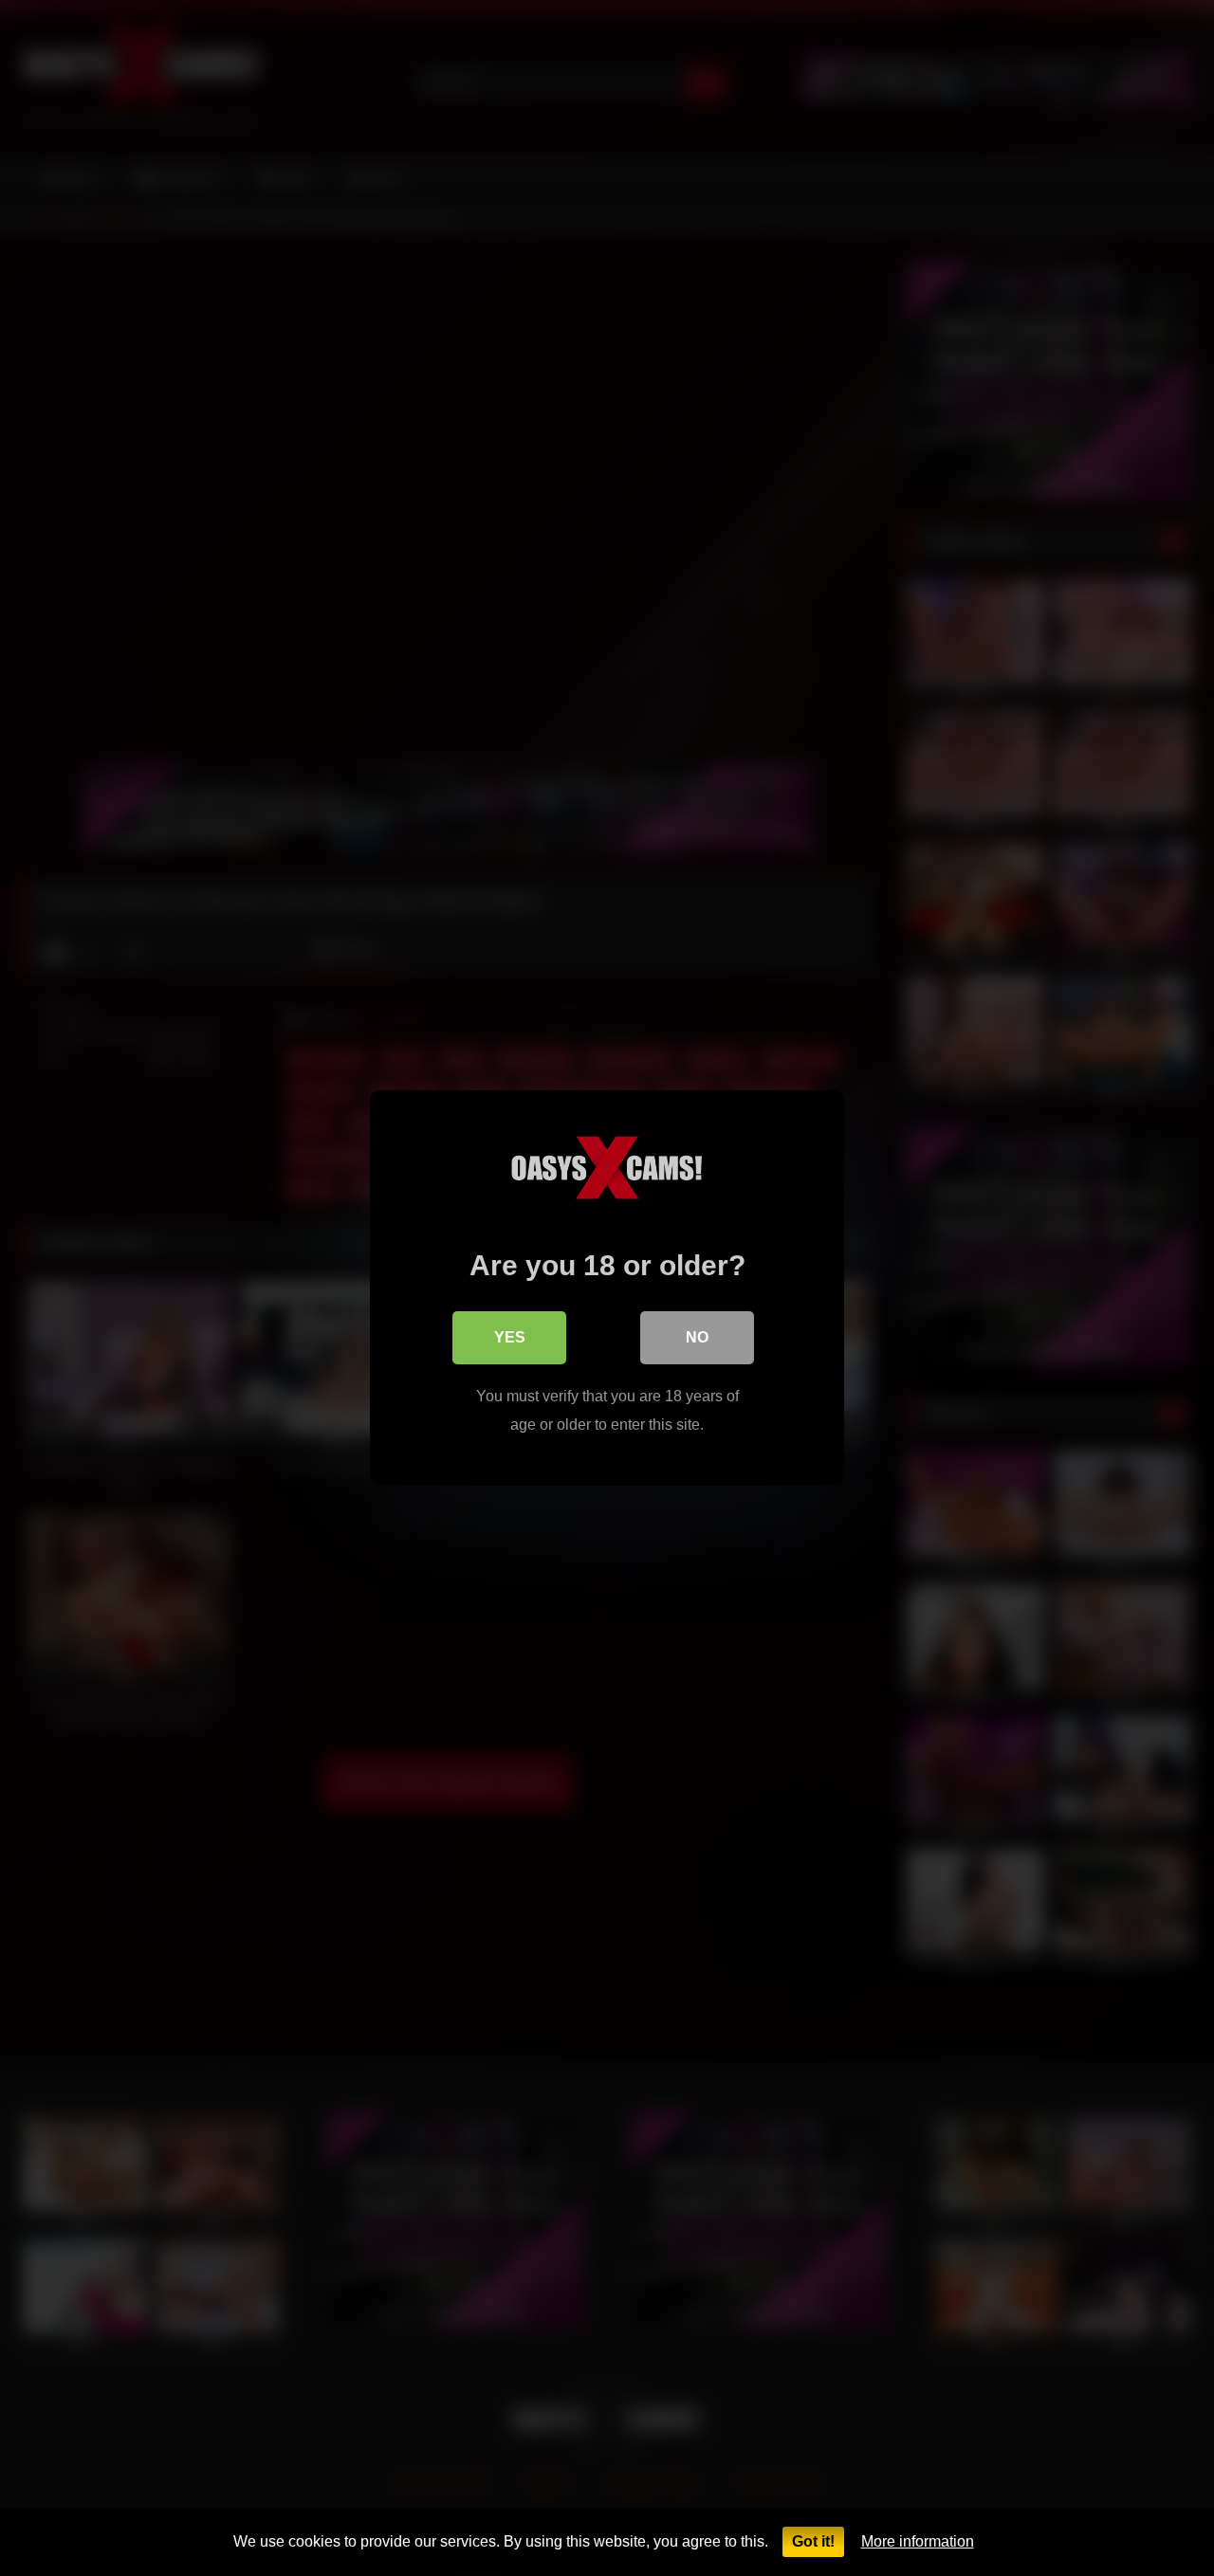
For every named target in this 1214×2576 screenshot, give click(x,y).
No (697, 1337)
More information (918, 2541)
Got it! (813, 2541)
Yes (510, 1337)
